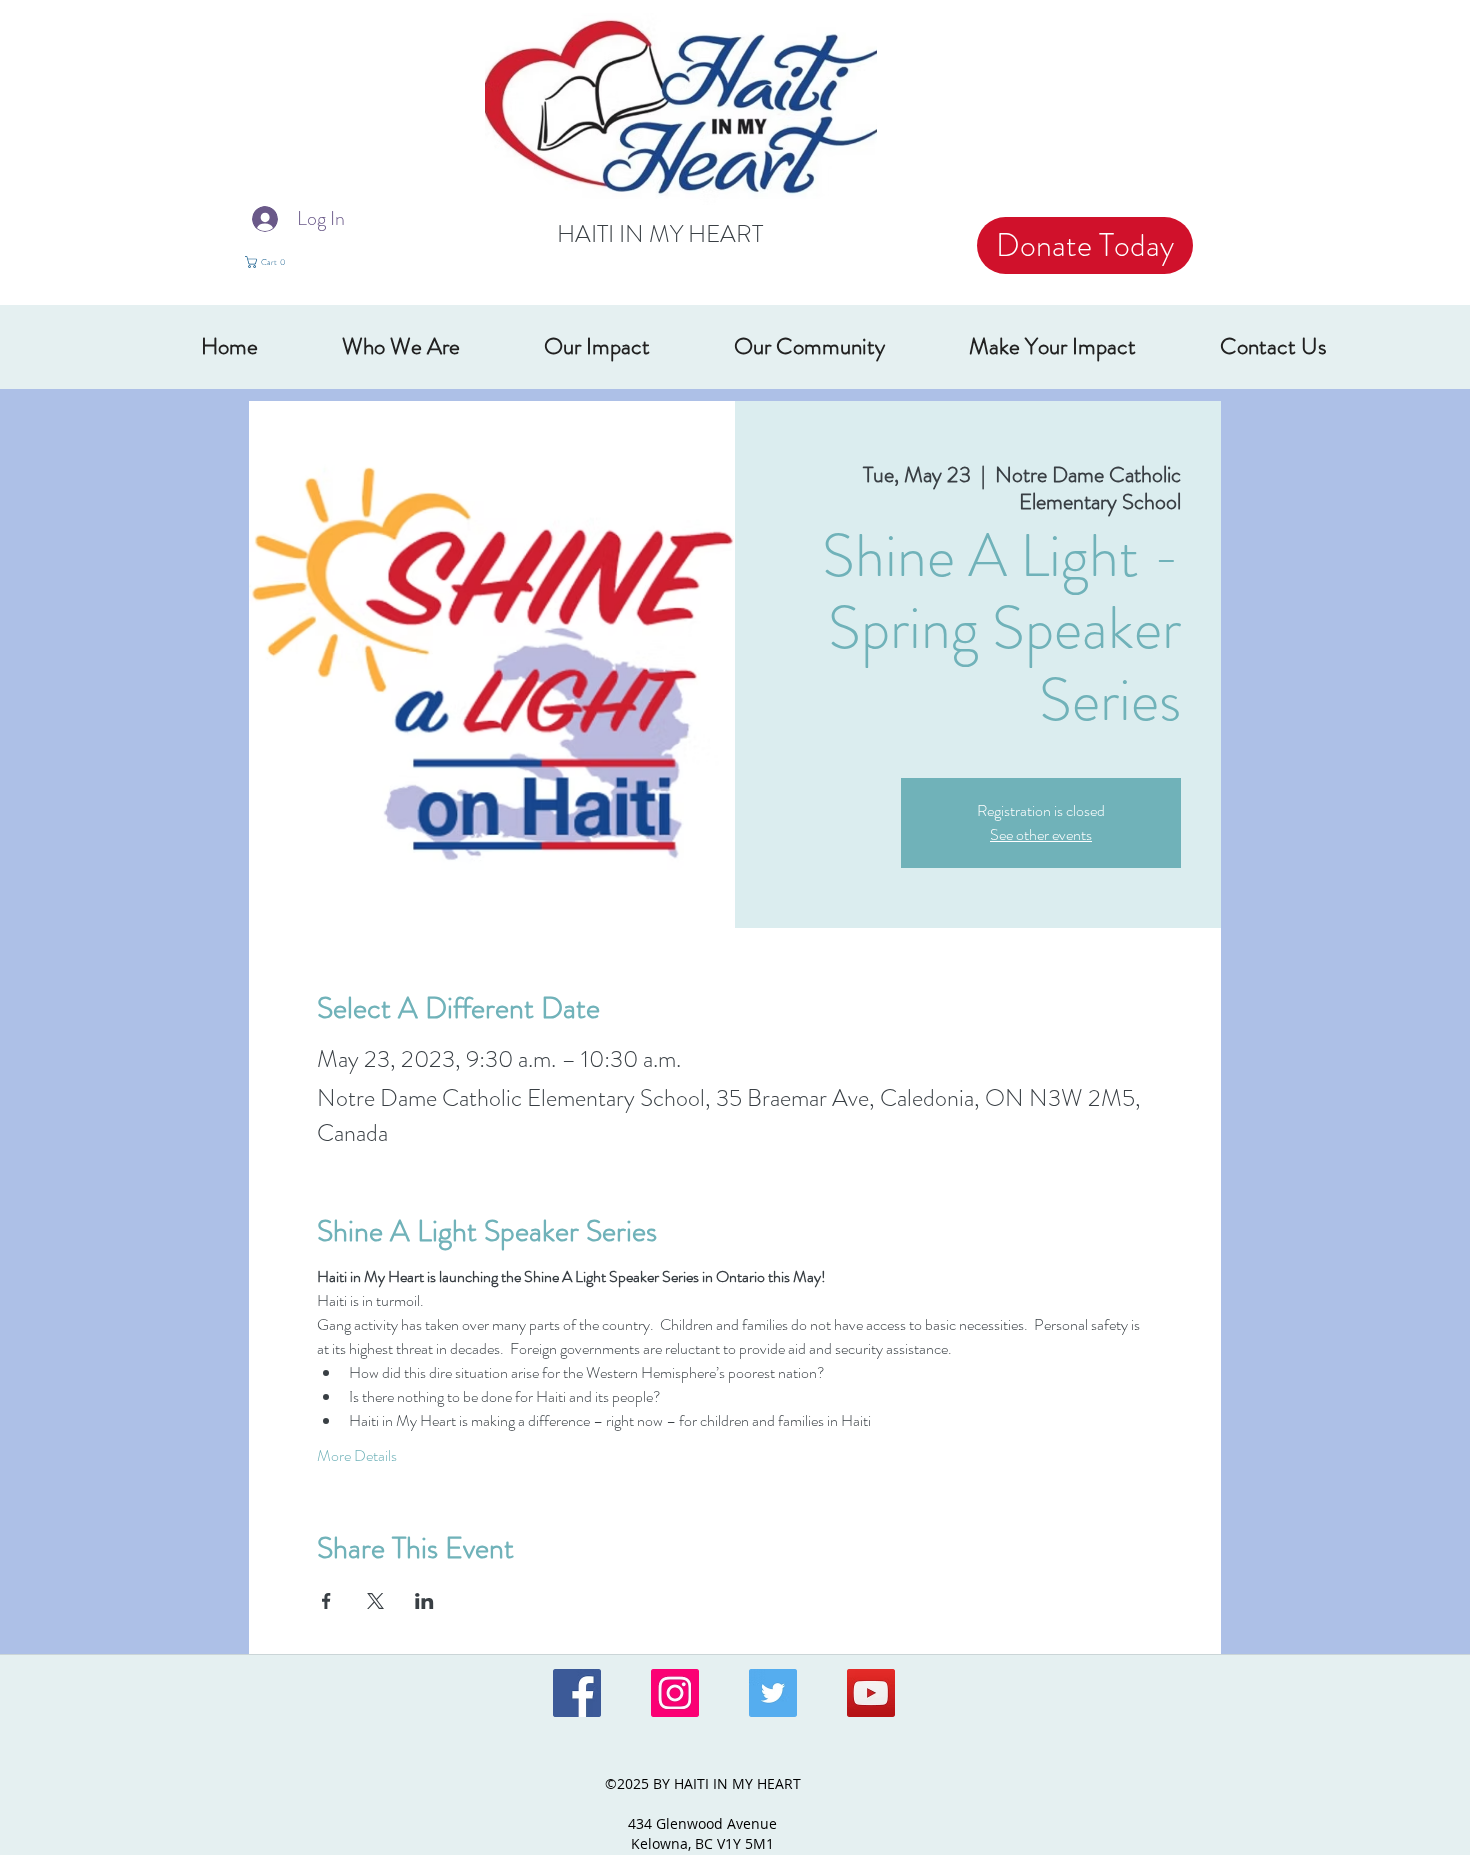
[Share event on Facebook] (326, 1601)
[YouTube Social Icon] (871, 1693)
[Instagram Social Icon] (675, 1693)
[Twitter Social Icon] (773, 1693)
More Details (357, 1456)
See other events (1041, 834)
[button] (278, 262)
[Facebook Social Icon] (577, 1693)
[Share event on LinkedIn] (424, 1601)
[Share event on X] (375, 1601)
